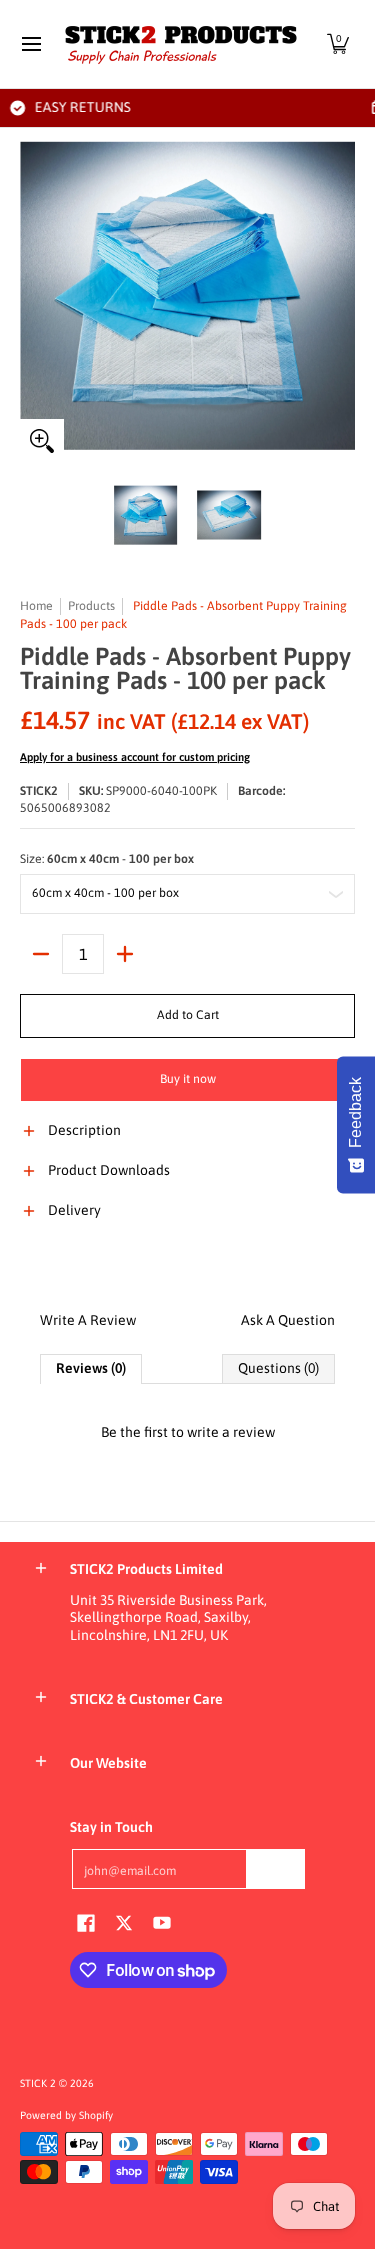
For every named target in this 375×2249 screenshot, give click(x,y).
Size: (107, 859)
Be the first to (188, 1432)
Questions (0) (278, 1368)
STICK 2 (38, 2083)
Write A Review (88, 1320)
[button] (338, 44)
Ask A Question (288, 1320)
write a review (231, 1432)
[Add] (125, 954)
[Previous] (34, 296)
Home (36, 606)
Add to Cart (188, 1015)
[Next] (341, 296)
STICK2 (39, 791)
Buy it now (188, 1079)
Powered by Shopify (66, 2115)
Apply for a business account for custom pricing (135, 757)
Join (276, 1868)
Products (91, 606)
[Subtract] (41, 954)
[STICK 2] (181, 44)
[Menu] (30, 44)
